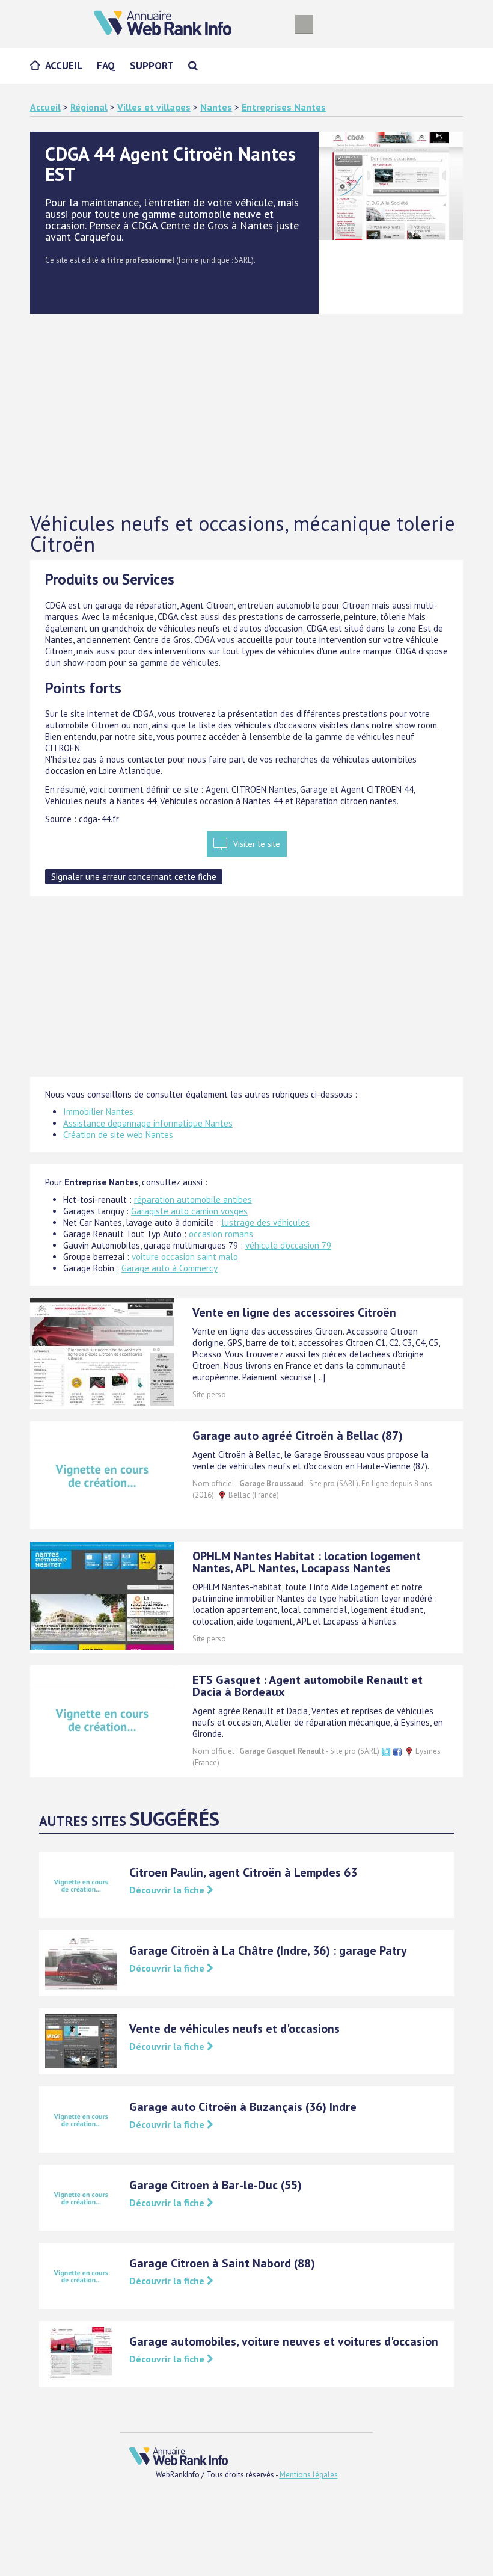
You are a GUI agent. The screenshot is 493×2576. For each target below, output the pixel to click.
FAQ (106, 66)
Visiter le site (257, 844)
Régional (89, 107)
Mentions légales (309, 2475)
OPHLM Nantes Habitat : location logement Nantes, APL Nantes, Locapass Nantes (307, 1562)
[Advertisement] (246, 414)
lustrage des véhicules (265, 1222)
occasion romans (221, 1234)
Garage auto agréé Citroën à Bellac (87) (298, 1436)
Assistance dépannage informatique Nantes (148, 1123)
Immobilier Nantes (98, 1112)
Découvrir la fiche (168, 1890)
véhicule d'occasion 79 (288, 1245)
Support (152, 66)
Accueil (64, 66)
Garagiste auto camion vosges (189, 1211)
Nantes (216, 107)
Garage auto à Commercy (170, 1268)
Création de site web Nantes (118, 1135)
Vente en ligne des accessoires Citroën (294, 1312)
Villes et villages (154, 107)
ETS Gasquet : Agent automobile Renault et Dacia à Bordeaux (308, 1686)
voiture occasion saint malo (185, 1257)
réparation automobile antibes (193, 1200)
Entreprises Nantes (284, 107)
